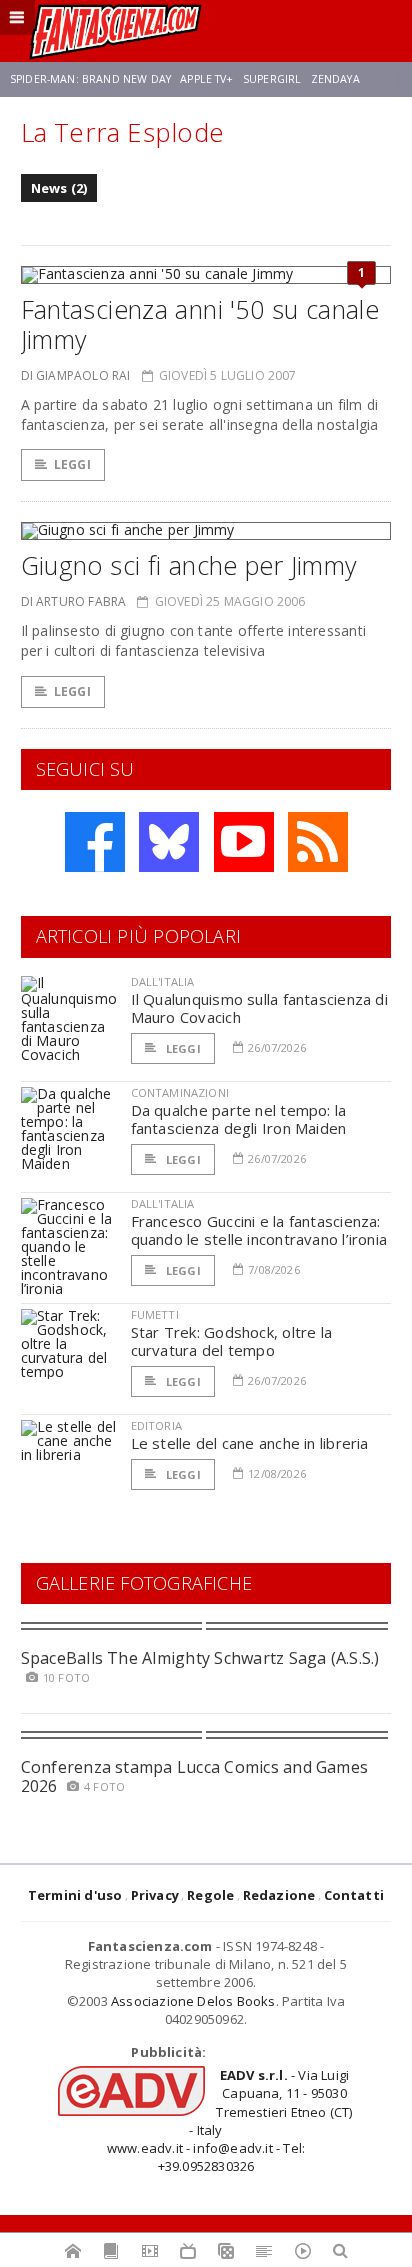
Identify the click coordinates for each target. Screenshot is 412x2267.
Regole (210, 1895)
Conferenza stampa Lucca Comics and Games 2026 (195, 1776)
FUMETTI (155, 1314)
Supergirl (272, 79)
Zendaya (335, 79)
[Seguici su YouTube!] (244, 842)
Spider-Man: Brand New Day (90, 79)
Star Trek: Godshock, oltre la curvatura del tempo (232, 1341)
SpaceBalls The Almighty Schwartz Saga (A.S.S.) (200, 1658)
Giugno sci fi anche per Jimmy (189, 565)
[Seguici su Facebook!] (95, 842)
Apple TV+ (206, 79)
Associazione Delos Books (193, 2001)
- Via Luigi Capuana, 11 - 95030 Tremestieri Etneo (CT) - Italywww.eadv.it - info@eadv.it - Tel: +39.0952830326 (230, 2120)
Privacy (155, 1895)
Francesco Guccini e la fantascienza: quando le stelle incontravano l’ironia (259, 1230)
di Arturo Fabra (74, 601)
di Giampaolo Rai (76, 375)
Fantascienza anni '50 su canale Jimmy (200, 324)
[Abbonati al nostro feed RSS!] (318, 842)
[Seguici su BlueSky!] (169, 842)
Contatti (354, 1895)
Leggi (72, 464)
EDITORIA (156, 1425)
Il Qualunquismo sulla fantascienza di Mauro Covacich (259, 1008)
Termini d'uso (75, 1895)
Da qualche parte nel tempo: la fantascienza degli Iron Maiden (239, 1119)
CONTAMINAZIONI (180, 1092)
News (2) (59, 188)
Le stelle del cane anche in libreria (250, 1443)
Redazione (279, 1895)
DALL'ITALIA (163, 981)
